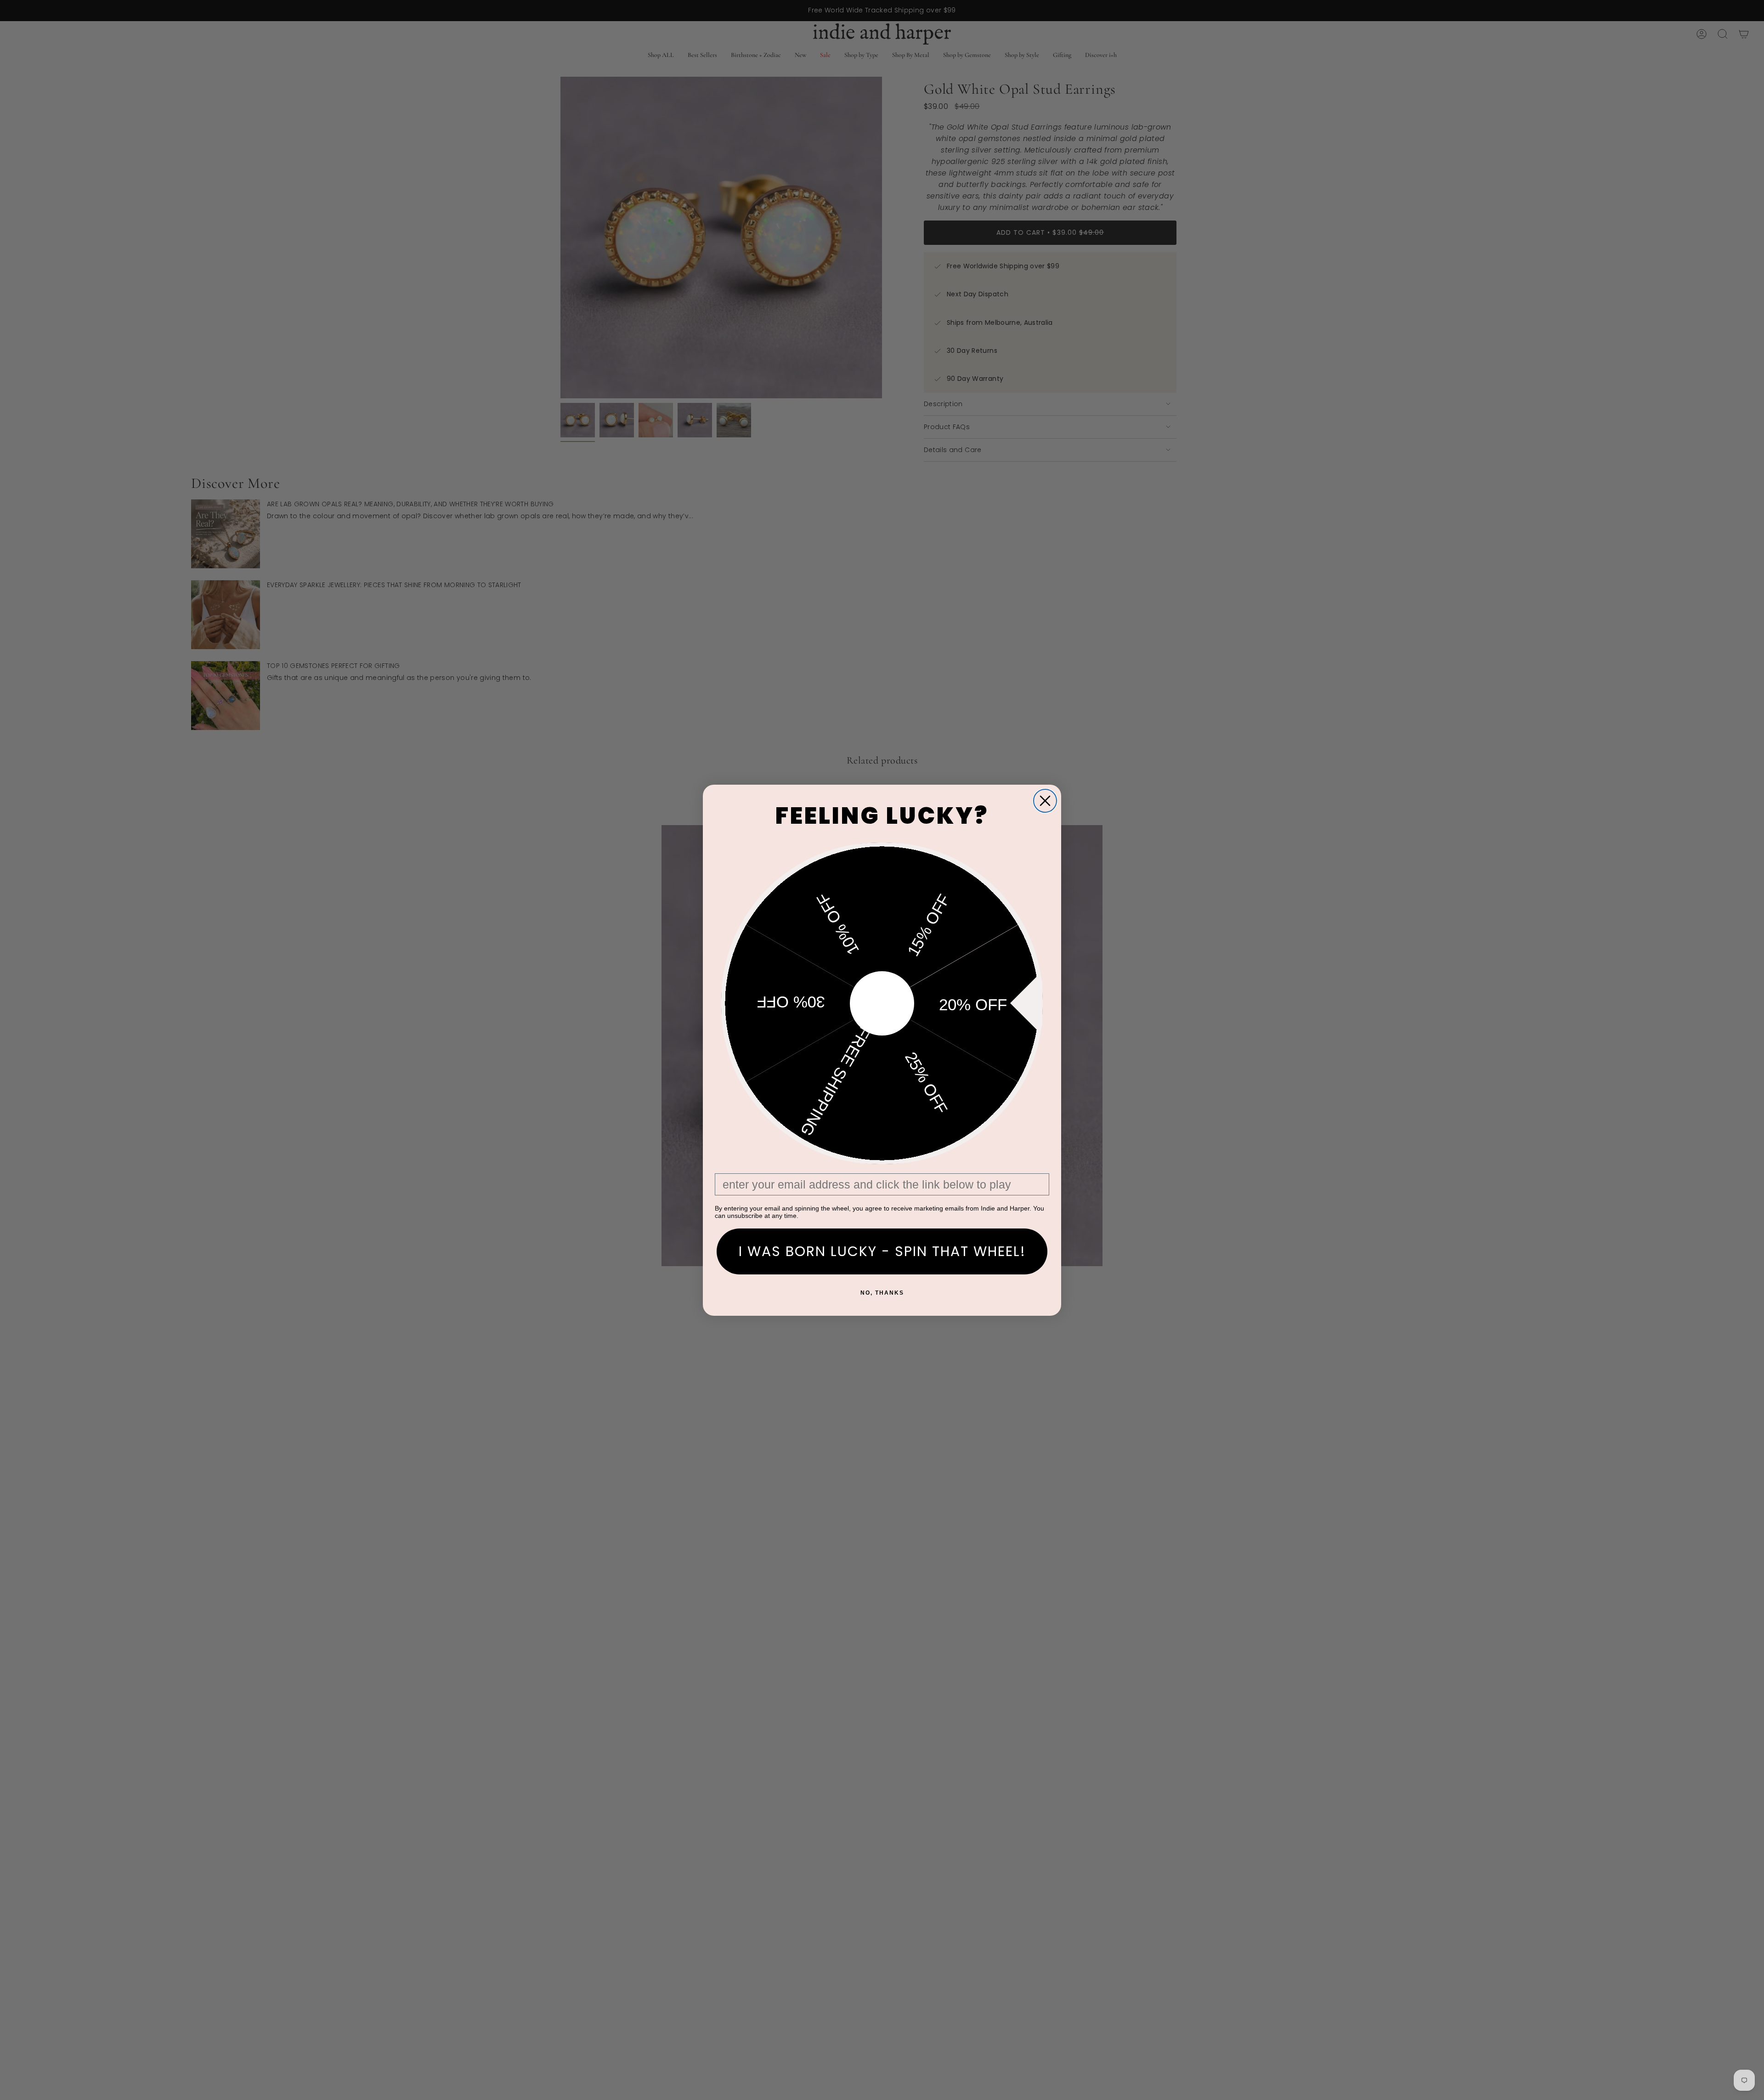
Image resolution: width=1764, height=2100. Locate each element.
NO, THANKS (882, 1293)
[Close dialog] (1045, 801)
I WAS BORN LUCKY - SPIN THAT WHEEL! (882, 1251)
